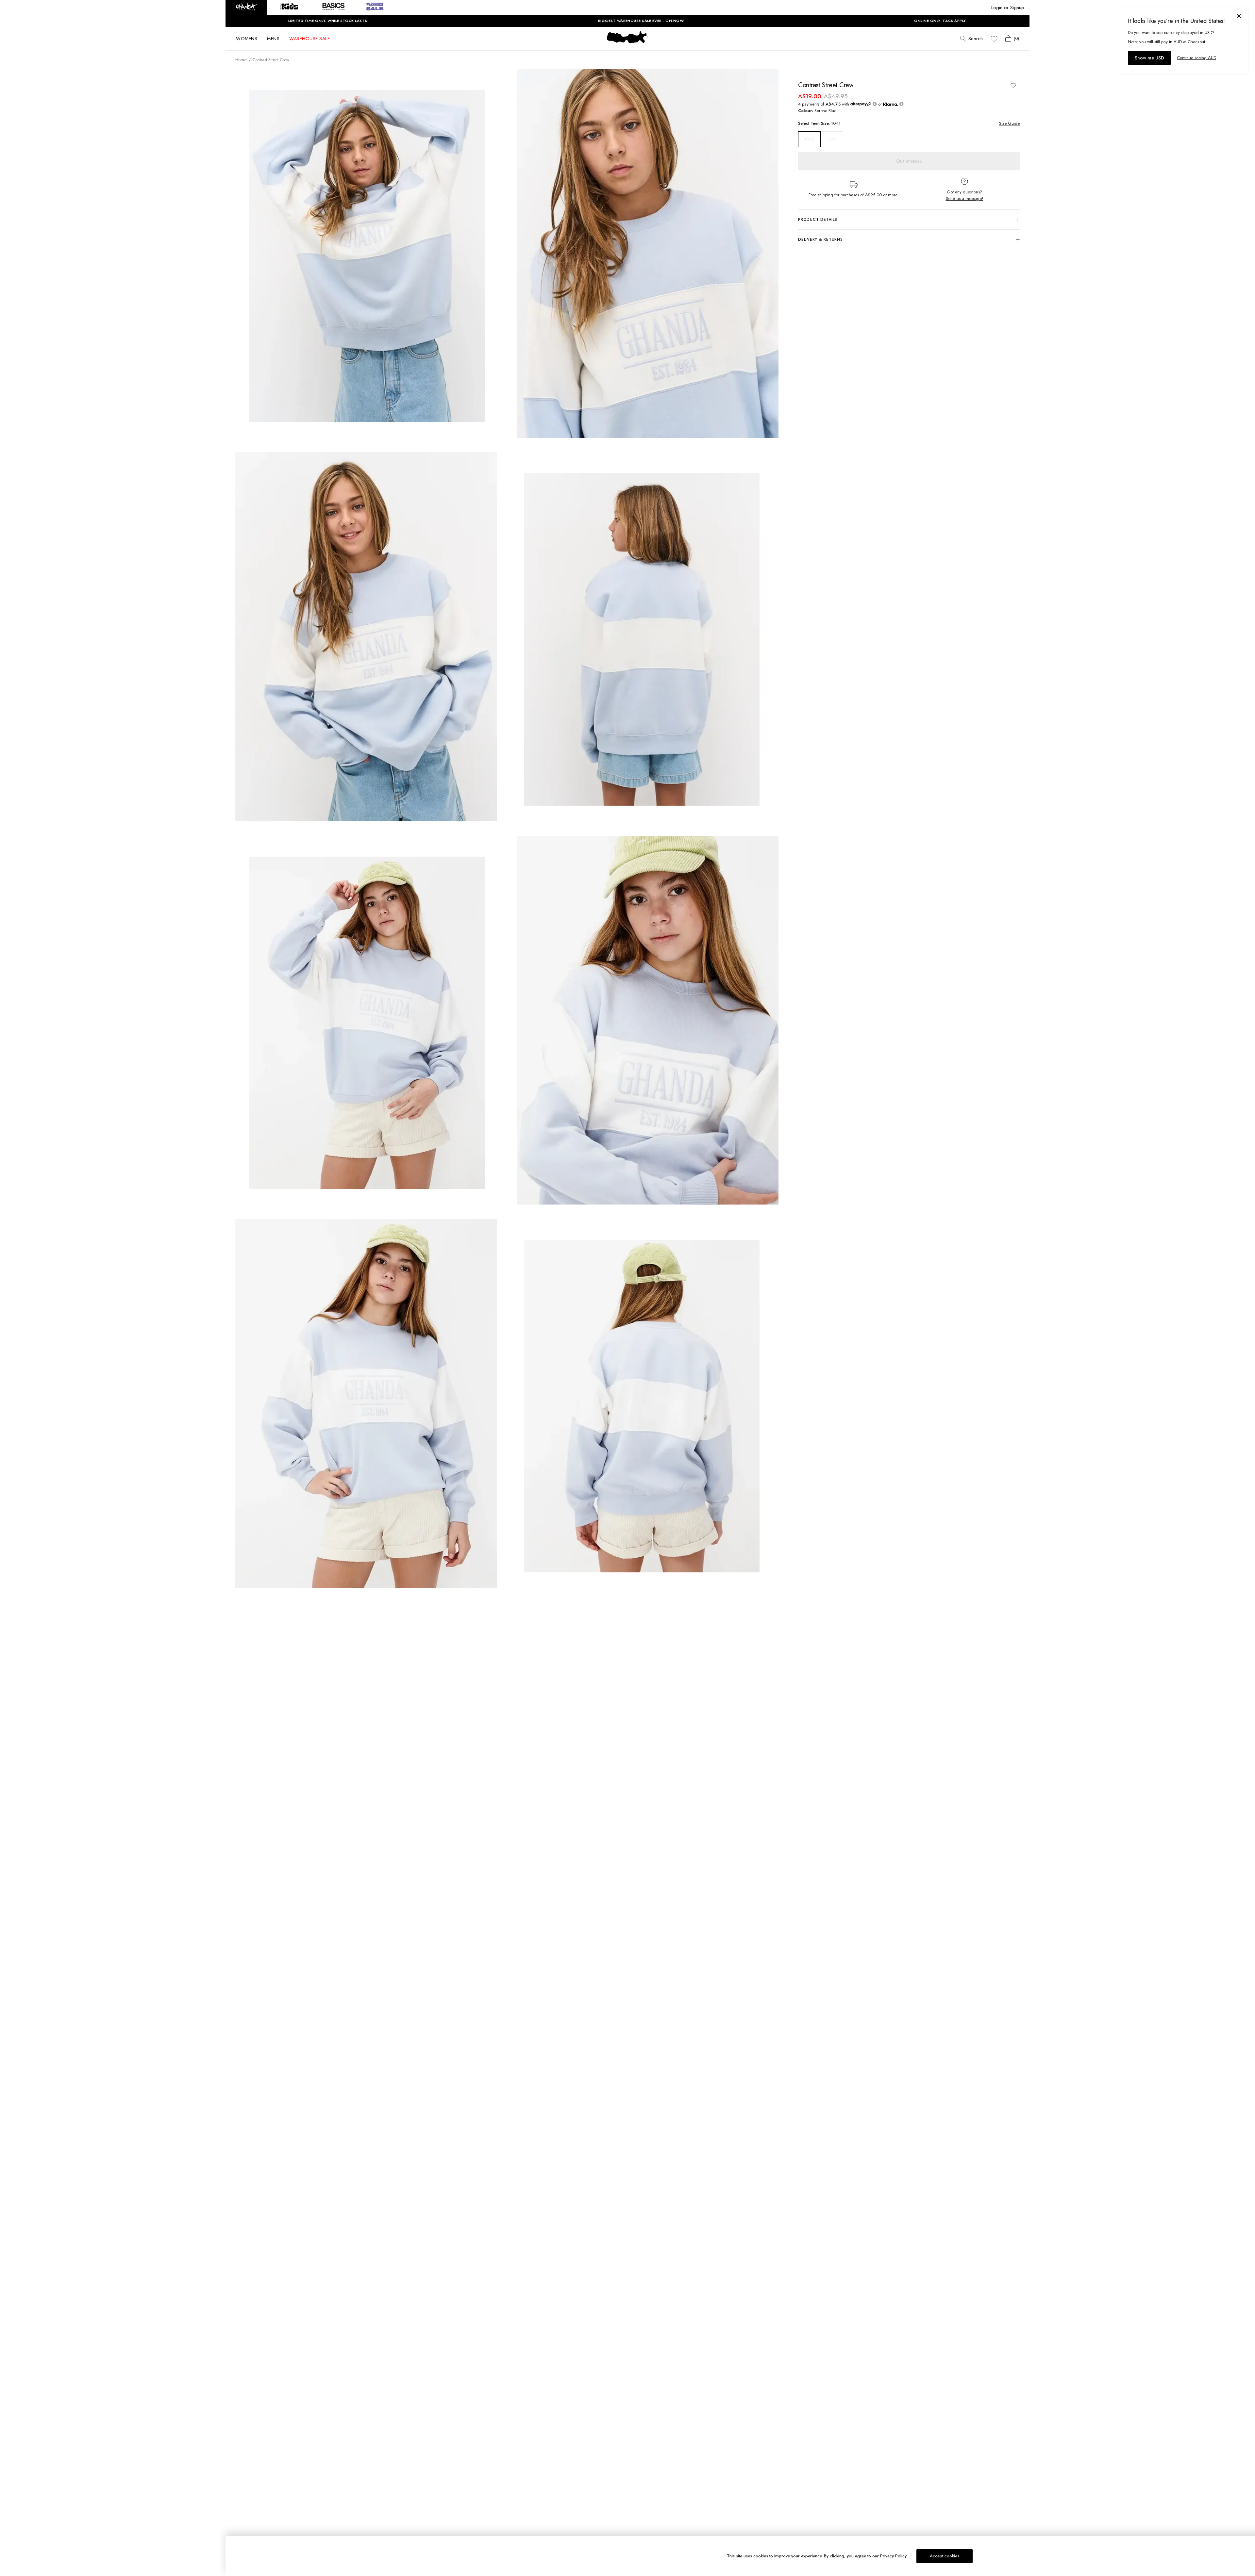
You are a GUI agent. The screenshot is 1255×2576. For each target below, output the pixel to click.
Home (241, 60)
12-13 (832, 139)
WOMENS (247, 39)
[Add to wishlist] (1013, 85)
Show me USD (1149, 58)
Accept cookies (945, 2556)
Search (976, 39)
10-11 (809, 139)
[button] (246, 8)
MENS (273, 39)
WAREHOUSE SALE (310, 39)
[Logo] (627, 43)
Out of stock (909, 161)
